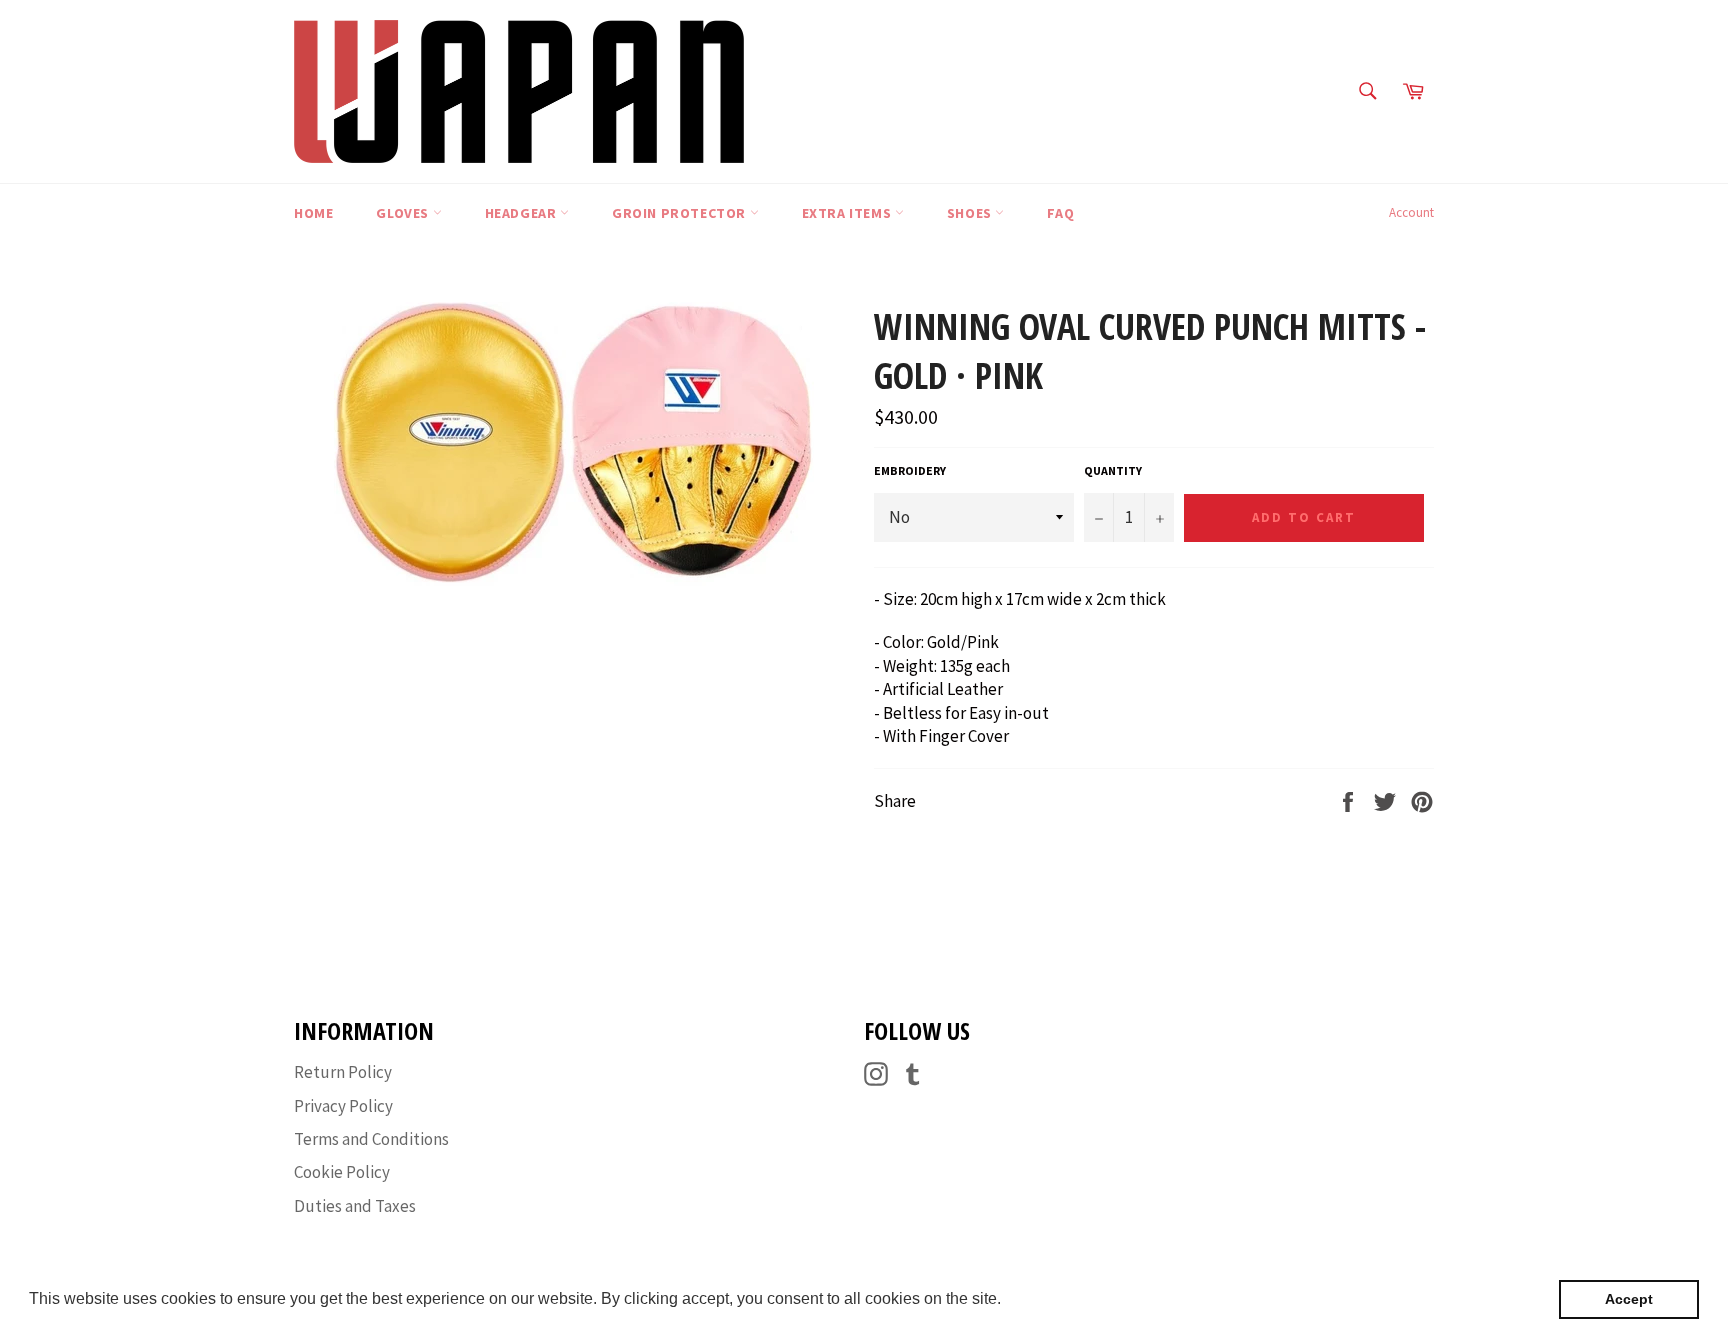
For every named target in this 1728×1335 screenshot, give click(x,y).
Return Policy (343, 1072)
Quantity (1113, 470)
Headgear (522, 213)
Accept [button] (1629, 1299)
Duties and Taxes (355, 1206)
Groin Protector (681, 213)
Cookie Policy (342, 1172)
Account (1411, 212)
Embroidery (910, 470)
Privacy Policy (343, 1106)
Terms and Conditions (371, 1139)
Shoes (971, 213)
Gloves (404, 213)
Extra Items (848, 213)
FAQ (1060, 213)
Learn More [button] (1048, 1298)
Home (313, 213)
